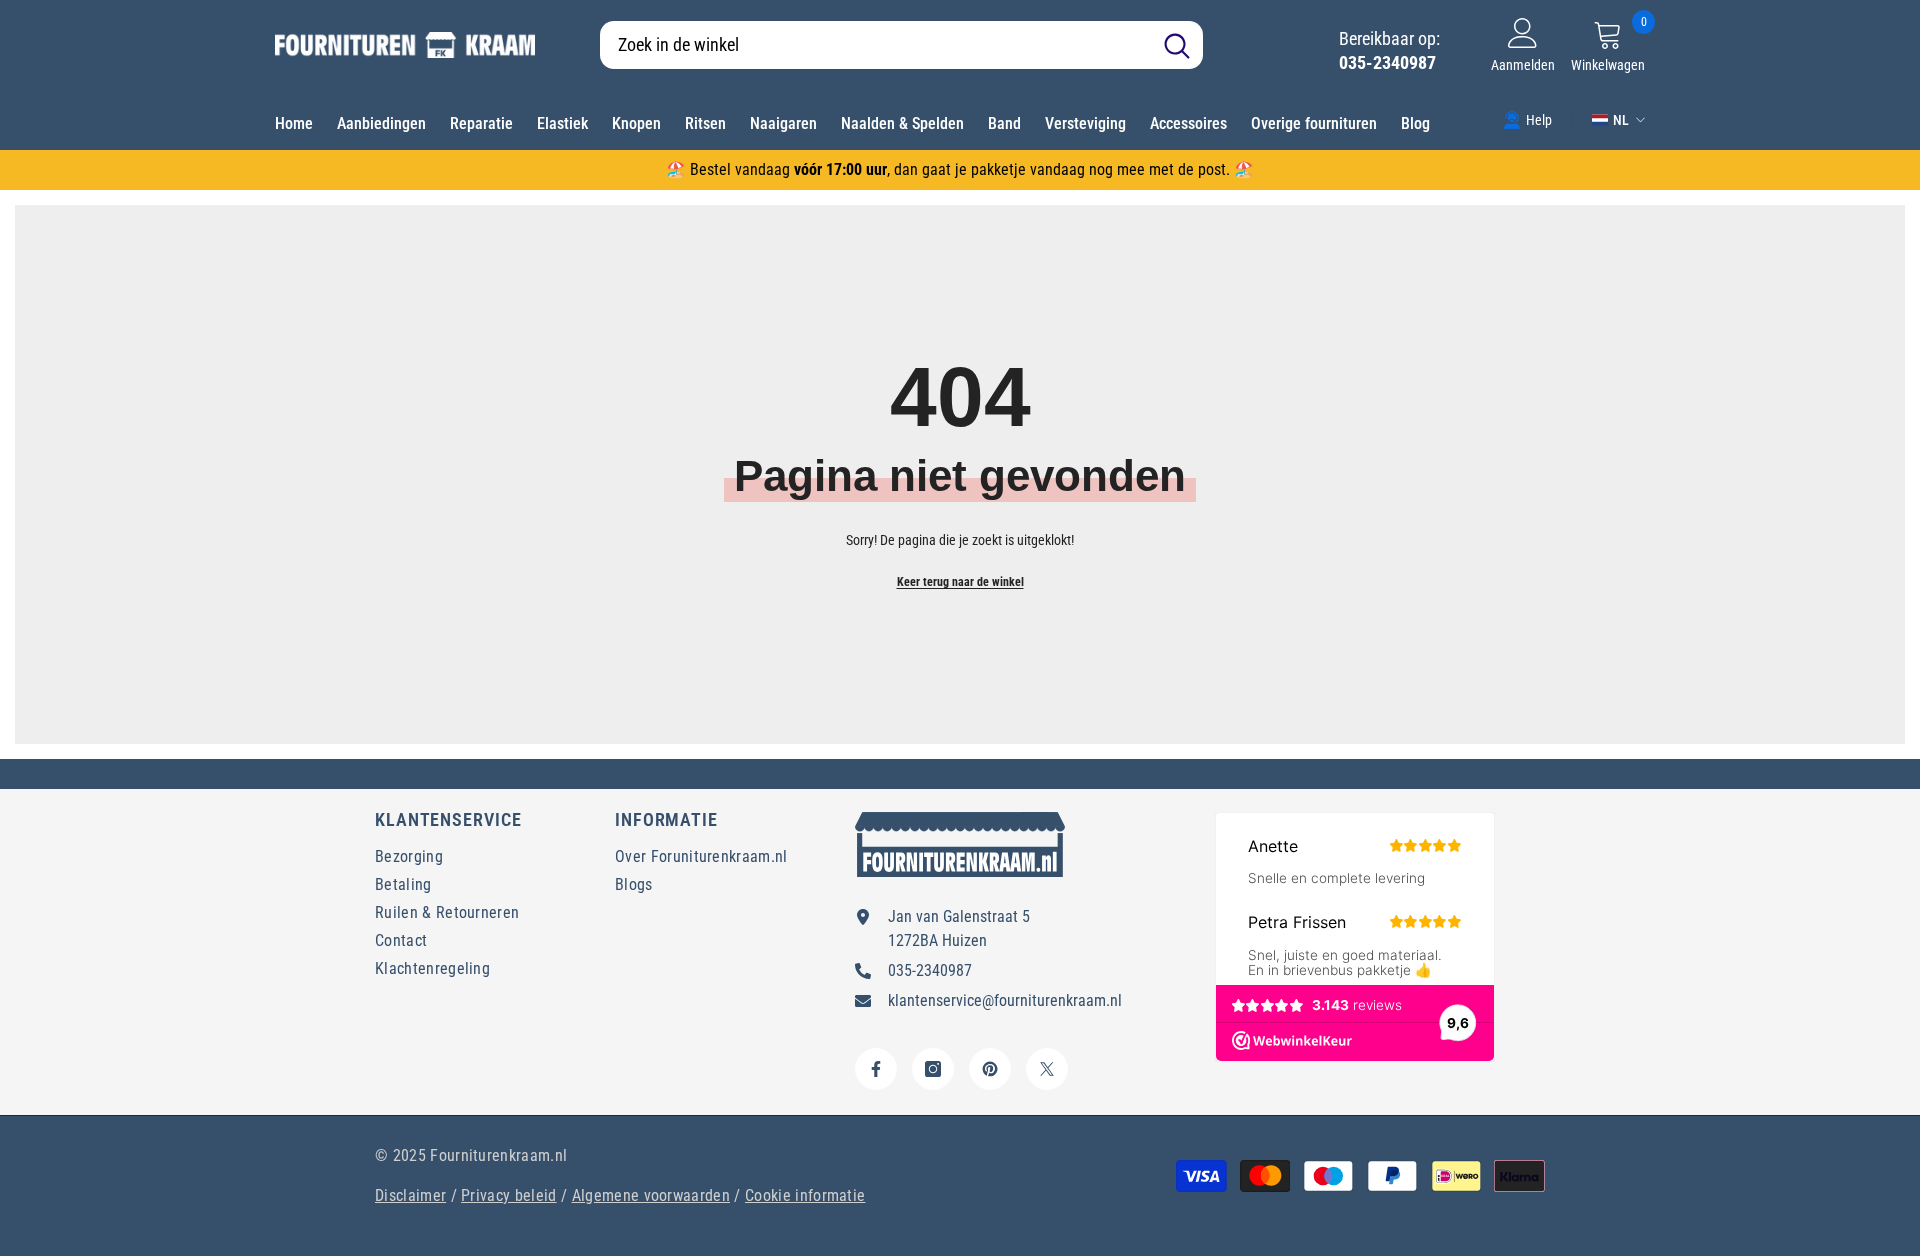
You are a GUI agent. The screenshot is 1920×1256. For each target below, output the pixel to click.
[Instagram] (933, 1069)
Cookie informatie (805, 1195)
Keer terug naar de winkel (960, 582)
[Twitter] (1047, 1069)
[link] (1527, 119)
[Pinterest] (990, 1069)
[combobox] (875, 45)
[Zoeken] (901, 45)
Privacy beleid (508, 1195)
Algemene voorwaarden (651, 1195)
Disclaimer (410, 1195)
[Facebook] (876, 1069)
